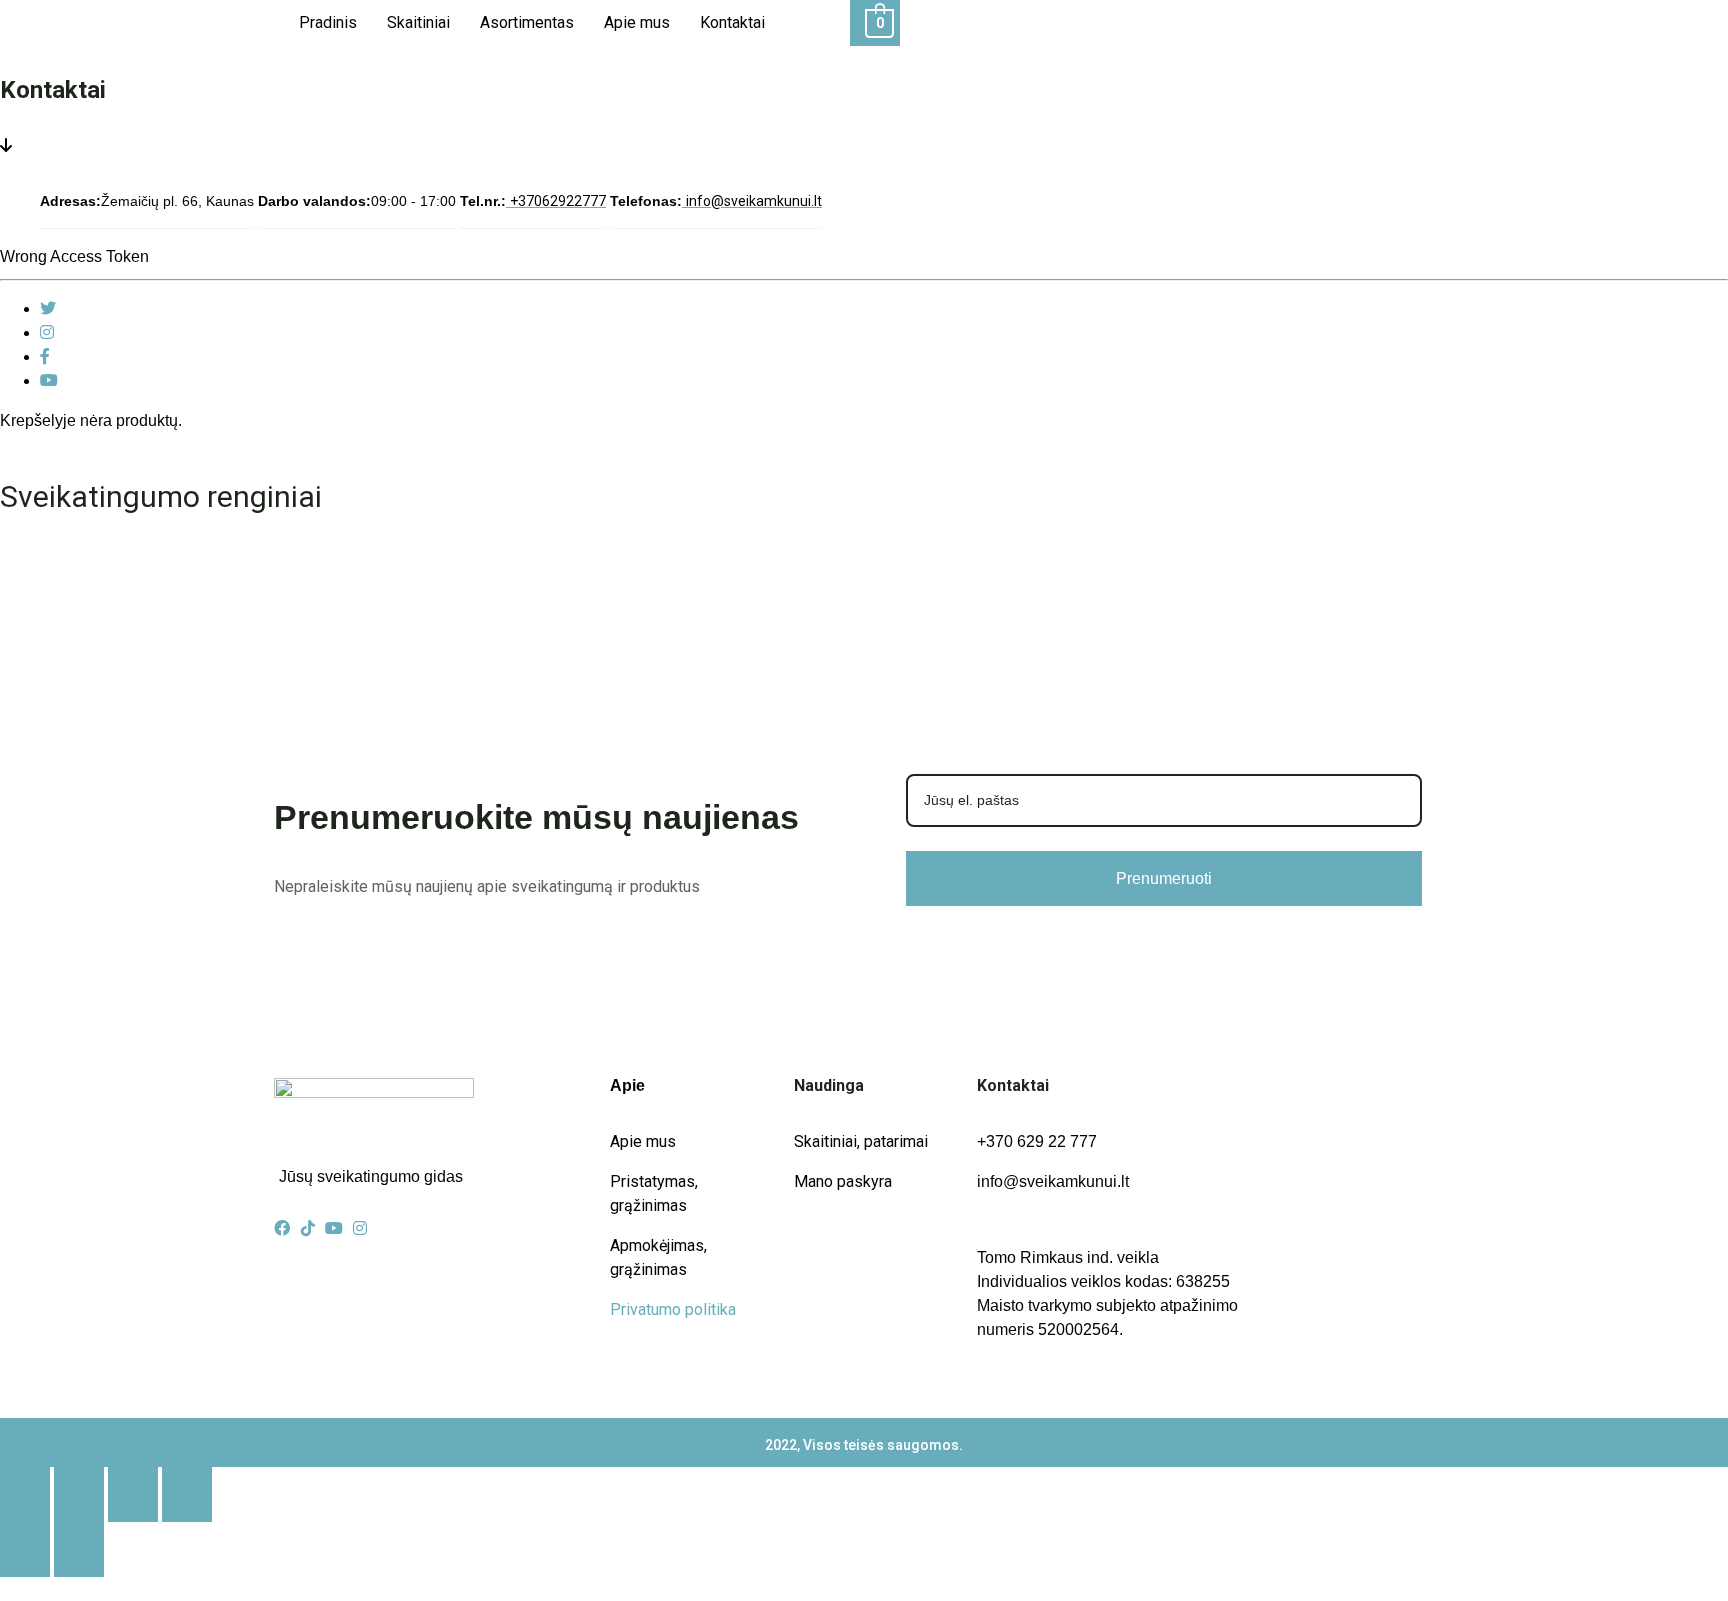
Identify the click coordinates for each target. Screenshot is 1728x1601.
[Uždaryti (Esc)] (187, 1494)
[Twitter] (48, 308)
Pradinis (328, 22)
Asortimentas (527, 22)
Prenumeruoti (1164, 878)
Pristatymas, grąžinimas (654, 1193)
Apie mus (637, 22)
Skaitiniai (418, 22)
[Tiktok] (308, 1228)
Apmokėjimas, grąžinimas (658, 1257)
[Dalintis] (133, 1494)
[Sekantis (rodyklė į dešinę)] (79, 1549)
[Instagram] (47, 332)
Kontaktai (732, 22)
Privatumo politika (673, 1309)
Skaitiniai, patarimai (861, 1141)
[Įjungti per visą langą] (79, 1494)
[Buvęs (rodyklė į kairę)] (25, 1549)
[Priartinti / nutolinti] (25, 1494)
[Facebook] (45, 356)
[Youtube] (49, 380)
